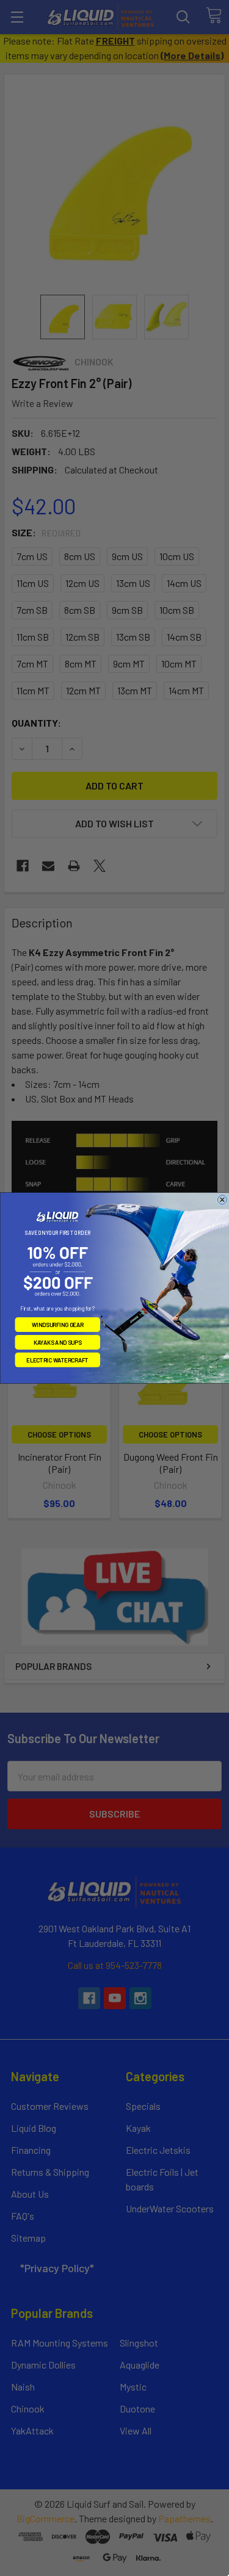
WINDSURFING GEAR (57, 1325)
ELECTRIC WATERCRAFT (57, 1360)
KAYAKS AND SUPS (57, 1342)
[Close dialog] (222, 1200)
